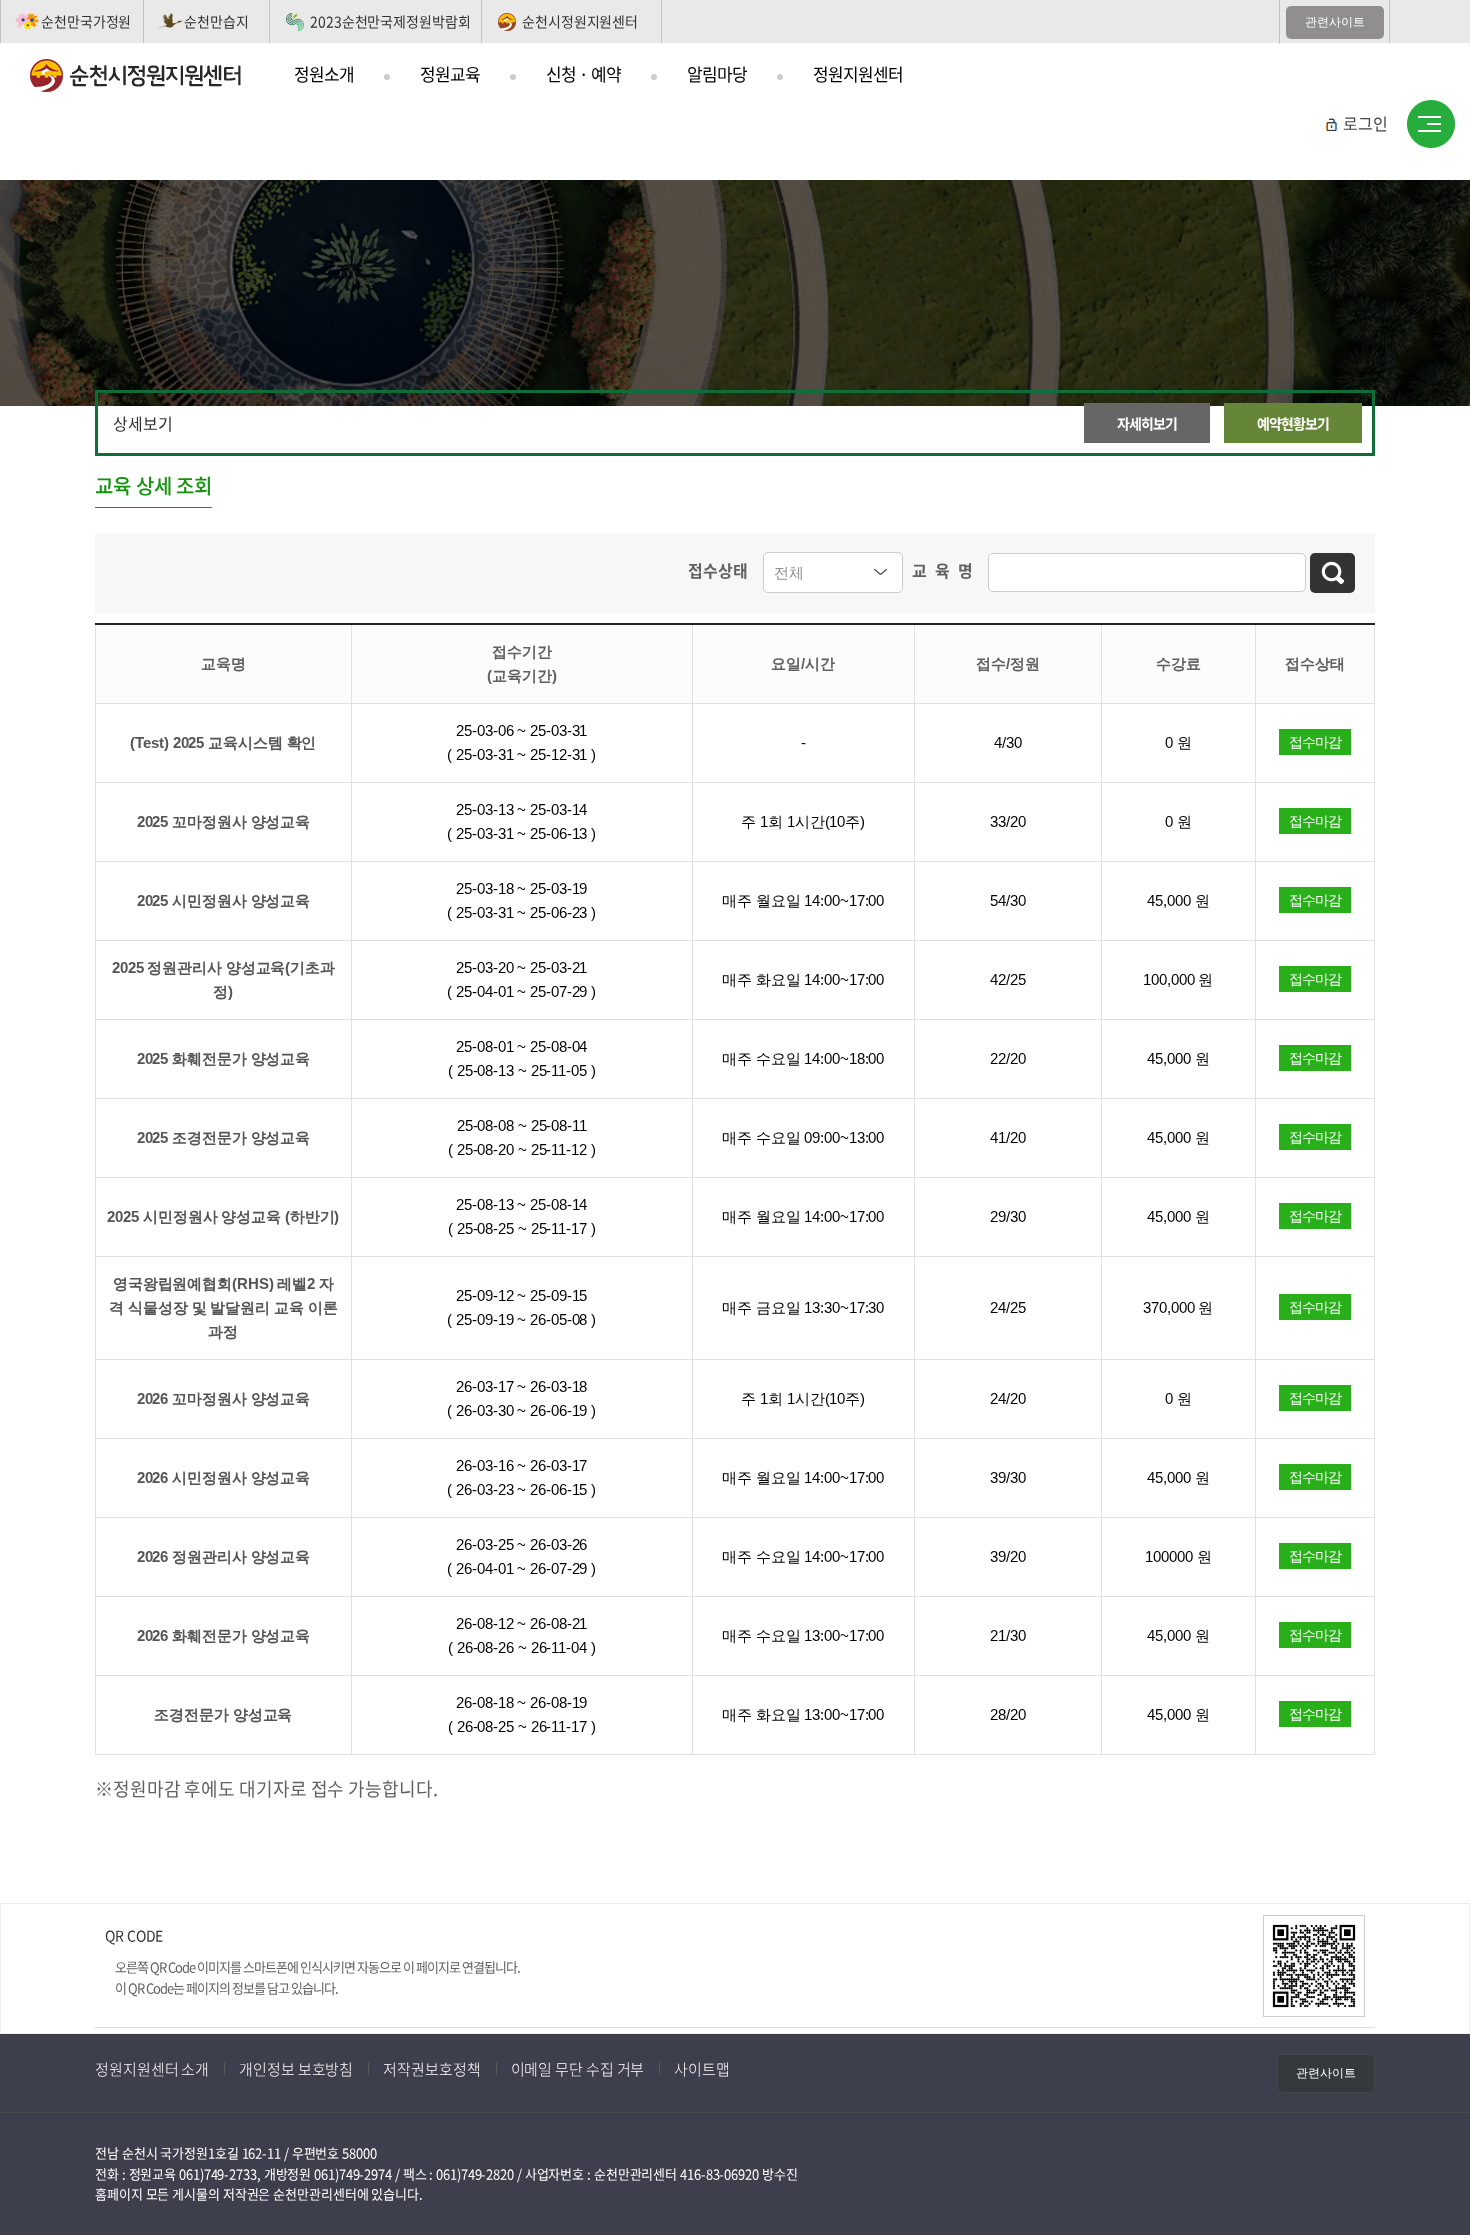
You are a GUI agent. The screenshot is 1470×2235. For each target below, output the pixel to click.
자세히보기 (1147, 423)
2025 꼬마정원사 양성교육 (224, 821)
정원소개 (324, 73)
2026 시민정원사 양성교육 (224, 1477)
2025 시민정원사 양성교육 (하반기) (223, 1216)
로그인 (1365, 123)
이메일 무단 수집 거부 (578, 2069)
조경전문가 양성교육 (223, 1714)
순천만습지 (216, 21)
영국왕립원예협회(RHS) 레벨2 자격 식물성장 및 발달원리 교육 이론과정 (223, 1307)
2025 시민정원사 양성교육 (224, 900)
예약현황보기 (1293, 423)
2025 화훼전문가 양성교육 (224, 1058)
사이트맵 (1431, 125)
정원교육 (450, 73)
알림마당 (717, 73)
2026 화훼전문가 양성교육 (224, 1635)
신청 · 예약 (583, 73)
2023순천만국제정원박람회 (390, 21)
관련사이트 (1335, 22)
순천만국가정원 (86, 21)
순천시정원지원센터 (580, 21)
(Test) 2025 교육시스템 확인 (223, 742)
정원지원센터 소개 (152, 2069)
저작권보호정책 (431, 2069)
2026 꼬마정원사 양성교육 (224, 1398)
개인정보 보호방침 (296, 2069)
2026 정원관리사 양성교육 (224, 1556)
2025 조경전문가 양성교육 (224, 1137)
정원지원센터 (858, 73)
